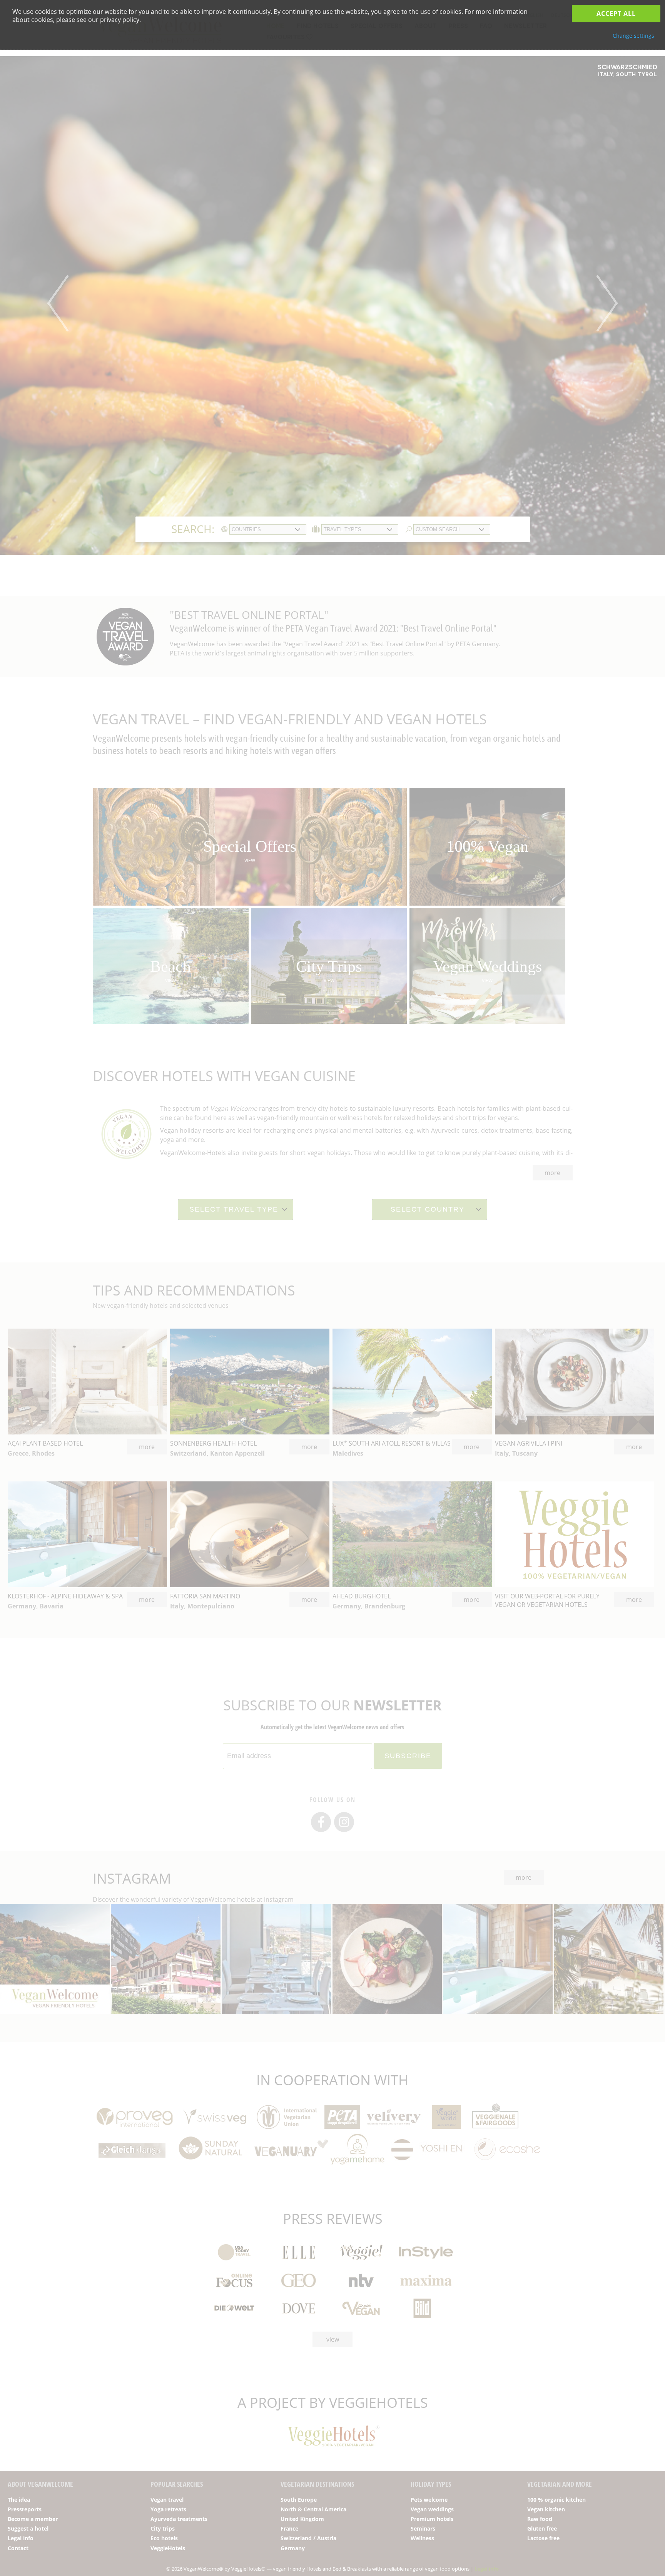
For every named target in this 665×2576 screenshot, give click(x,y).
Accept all (616, 13)
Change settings (633, 36)
